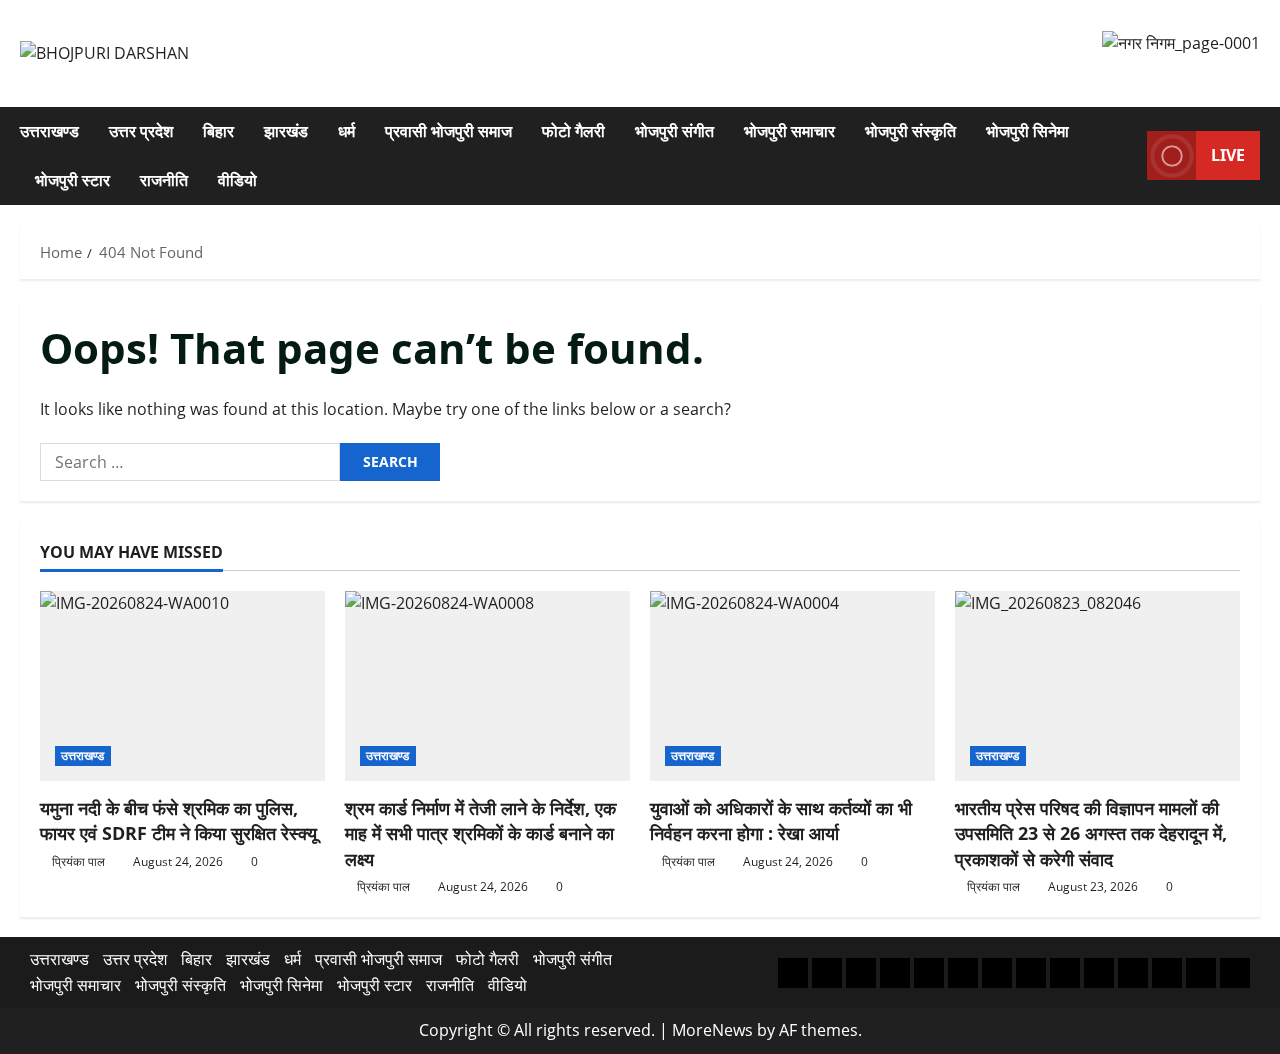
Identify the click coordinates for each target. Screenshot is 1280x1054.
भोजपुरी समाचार (789, 131)
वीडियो (237, 180)
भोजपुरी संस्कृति (910, 131)
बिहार (218, 131)
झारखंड (286, 131)
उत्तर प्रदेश (141, 131)
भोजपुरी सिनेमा (1027, 131)
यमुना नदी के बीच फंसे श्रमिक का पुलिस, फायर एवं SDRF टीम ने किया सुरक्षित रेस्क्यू (178, 820)
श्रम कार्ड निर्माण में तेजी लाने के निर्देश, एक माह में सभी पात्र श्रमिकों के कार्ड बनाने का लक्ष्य (480, 833)
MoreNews (712, 1030)
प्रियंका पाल (78, 861)
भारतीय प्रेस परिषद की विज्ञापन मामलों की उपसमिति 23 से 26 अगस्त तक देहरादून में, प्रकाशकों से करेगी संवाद (1091, 833)
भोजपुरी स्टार (72, 180)
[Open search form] (1126, 155)
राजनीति (164, 180)
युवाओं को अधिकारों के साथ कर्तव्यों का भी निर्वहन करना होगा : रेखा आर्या (781, 820)
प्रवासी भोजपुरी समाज (448, 131)
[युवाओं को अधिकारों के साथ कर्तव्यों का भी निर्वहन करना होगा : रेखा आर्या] (792, 686)
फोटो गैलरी (573, 131)
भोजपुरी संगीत (674, 131)
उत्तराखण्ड (49, 131)
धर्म (346, 131)
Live (1228, 155)
